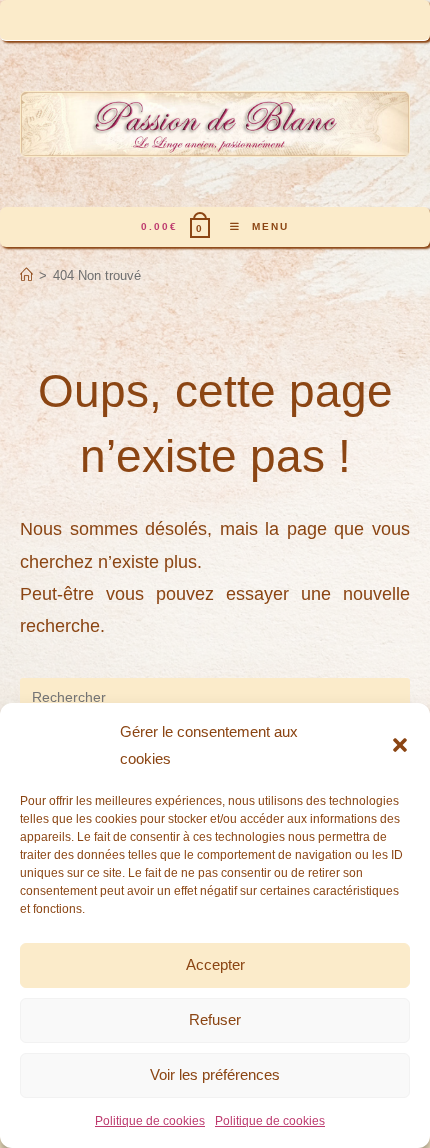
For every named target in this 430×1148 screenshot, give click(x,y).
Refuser (215, 1019)
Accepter (215, 964)
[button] (400, 745)
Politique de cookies (150, 1121)
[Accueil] (26, 275)
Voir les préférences (215, 1074)
